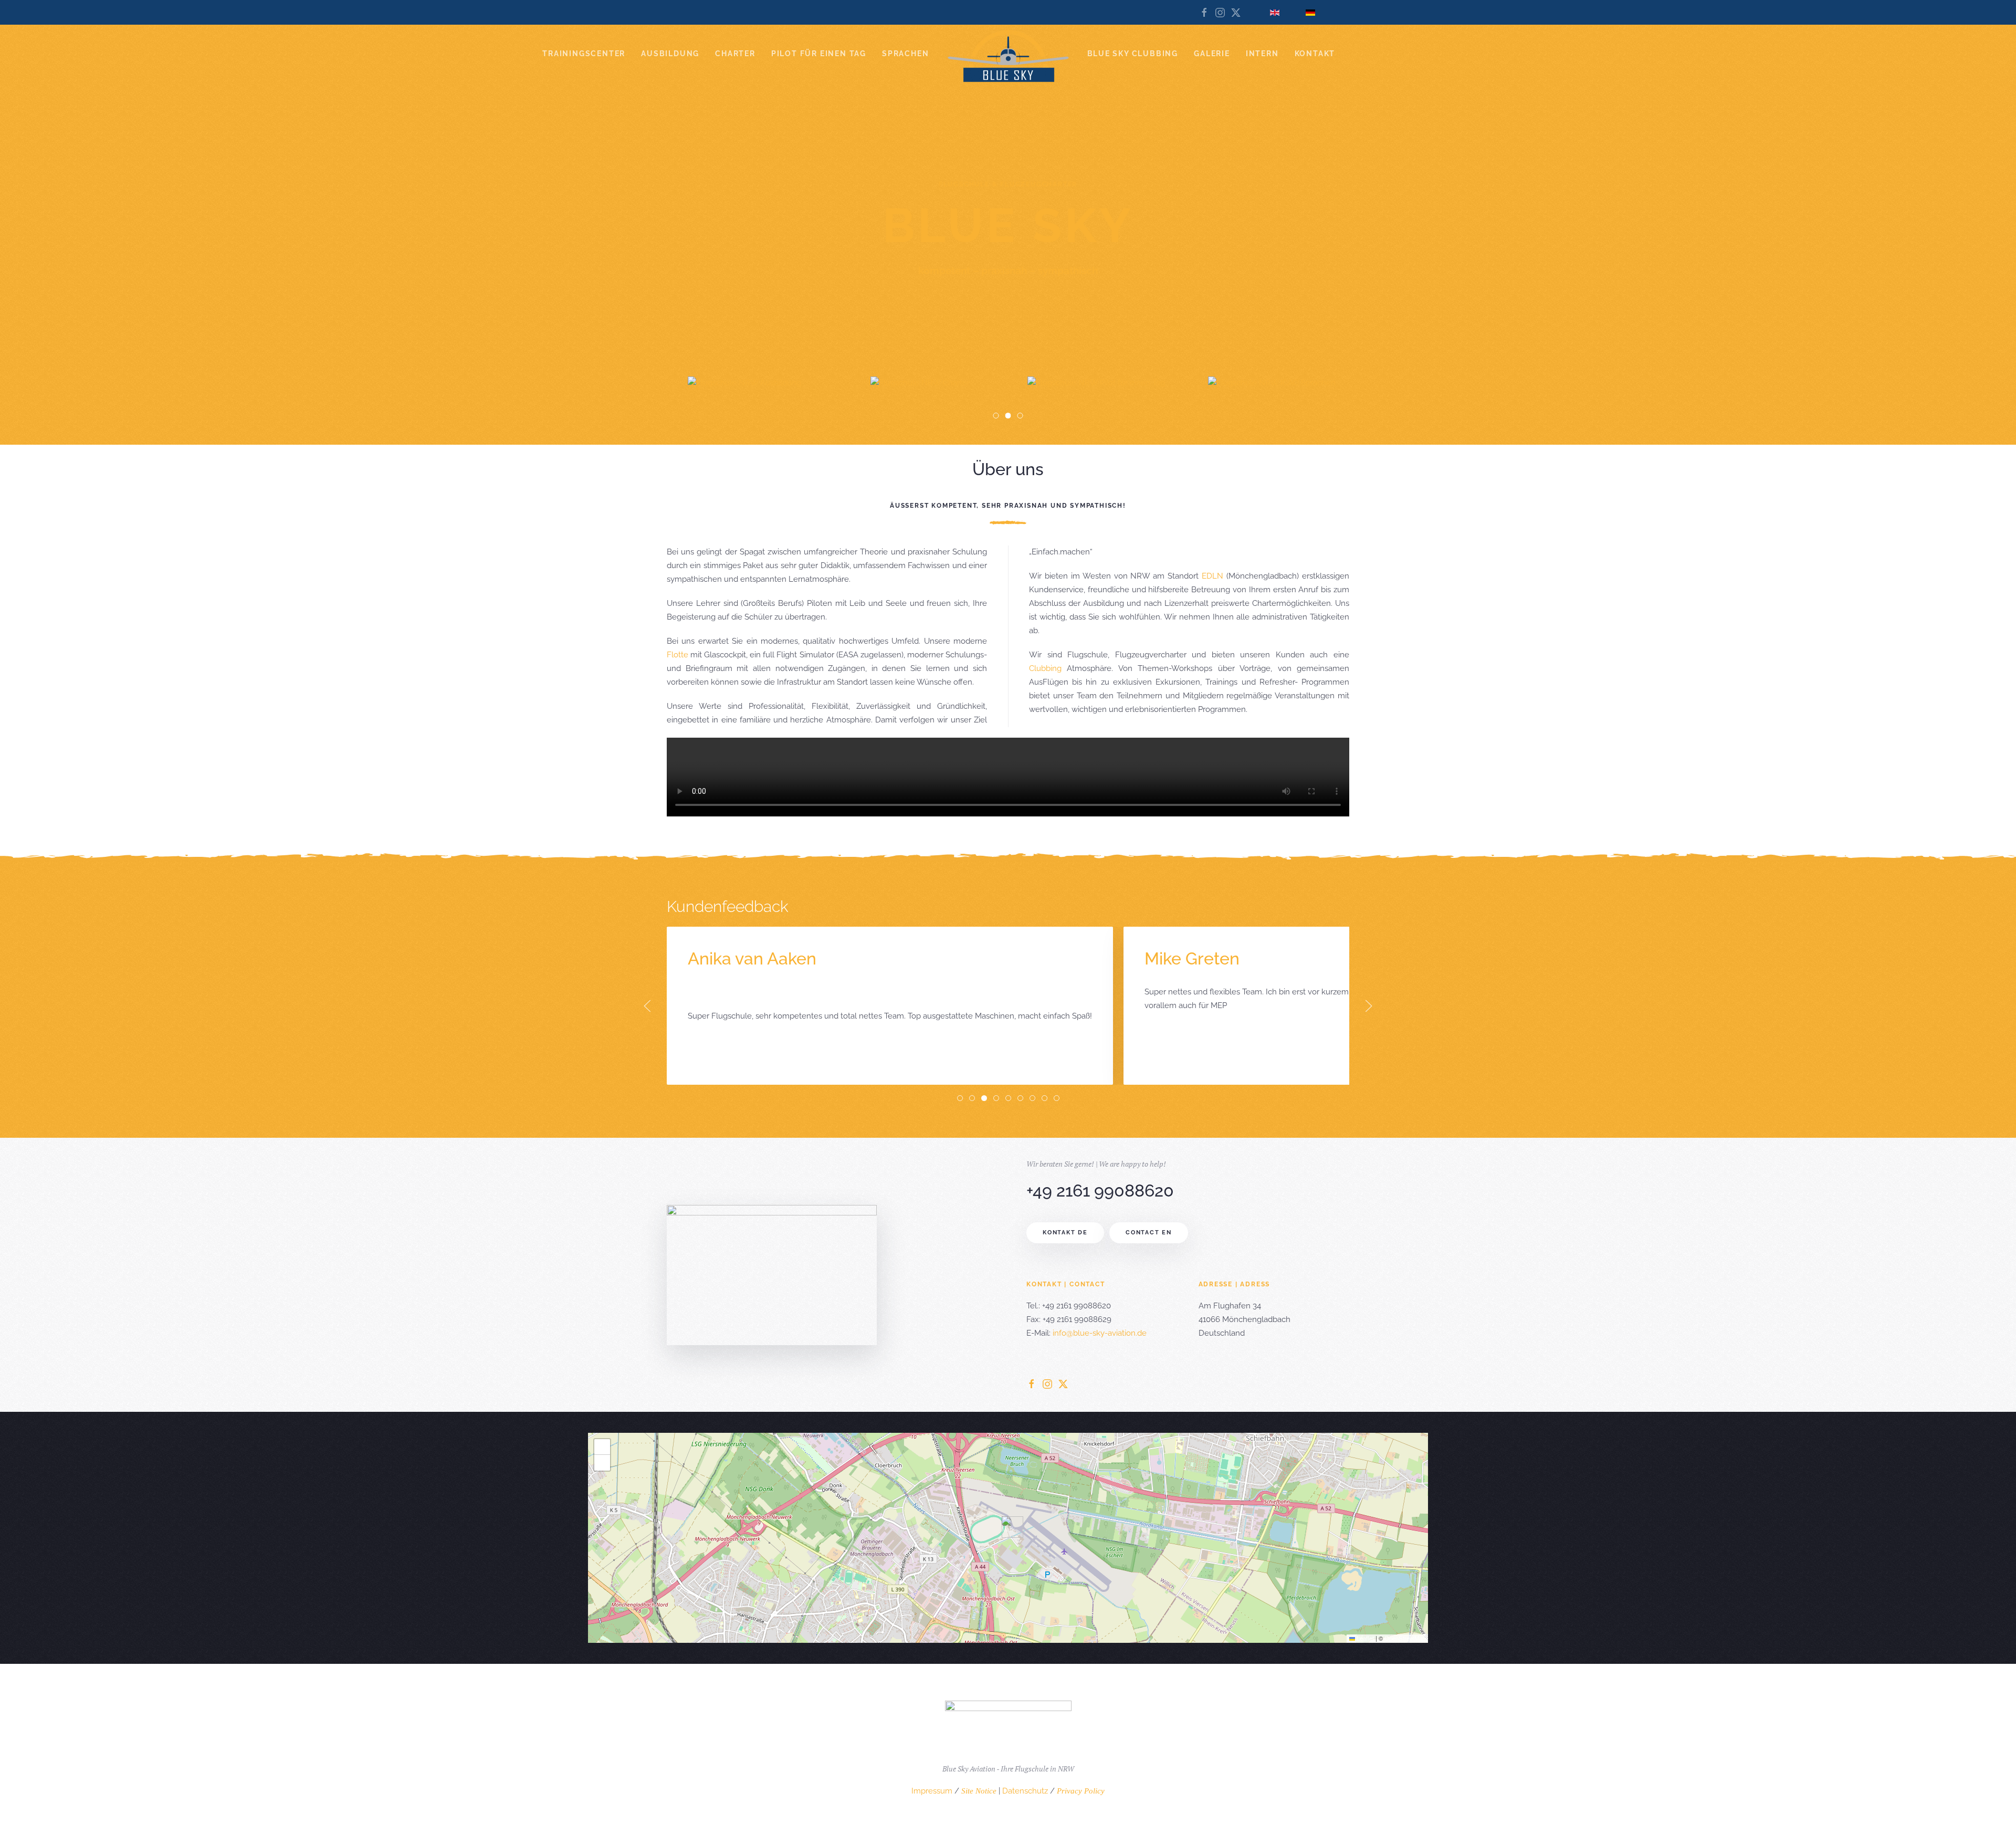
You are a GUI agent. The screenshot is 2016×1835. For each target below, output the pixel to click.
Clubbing (1045, 668)
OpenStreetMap (1405, 1638)
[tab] (960, 1098)
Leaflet (1364, 1638)
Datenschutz (1025, 1791)
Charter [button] (735, 54)
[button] (647, 1006)
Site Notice (979, 1791)
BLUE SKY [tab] (999, 417)
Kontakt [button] (1315, 54)
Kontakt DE (1065, 1233)
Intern (1262, 54)
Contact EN (1149, 1233)
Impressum (932, 1791)
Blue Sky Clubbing (1133, 54)
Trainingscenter (584, 54)
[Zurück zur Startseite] (1008, 56)
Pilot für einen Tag (819, 54)
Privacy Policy (1081, 1791)
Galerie (1212, 54)
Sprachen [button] (905, 54)
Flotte (678, 655)
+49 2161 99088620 (1100, 1191)
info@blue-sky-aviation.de (1100, 1333)
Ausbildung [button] (670, 54)
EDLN (1212, 576)
